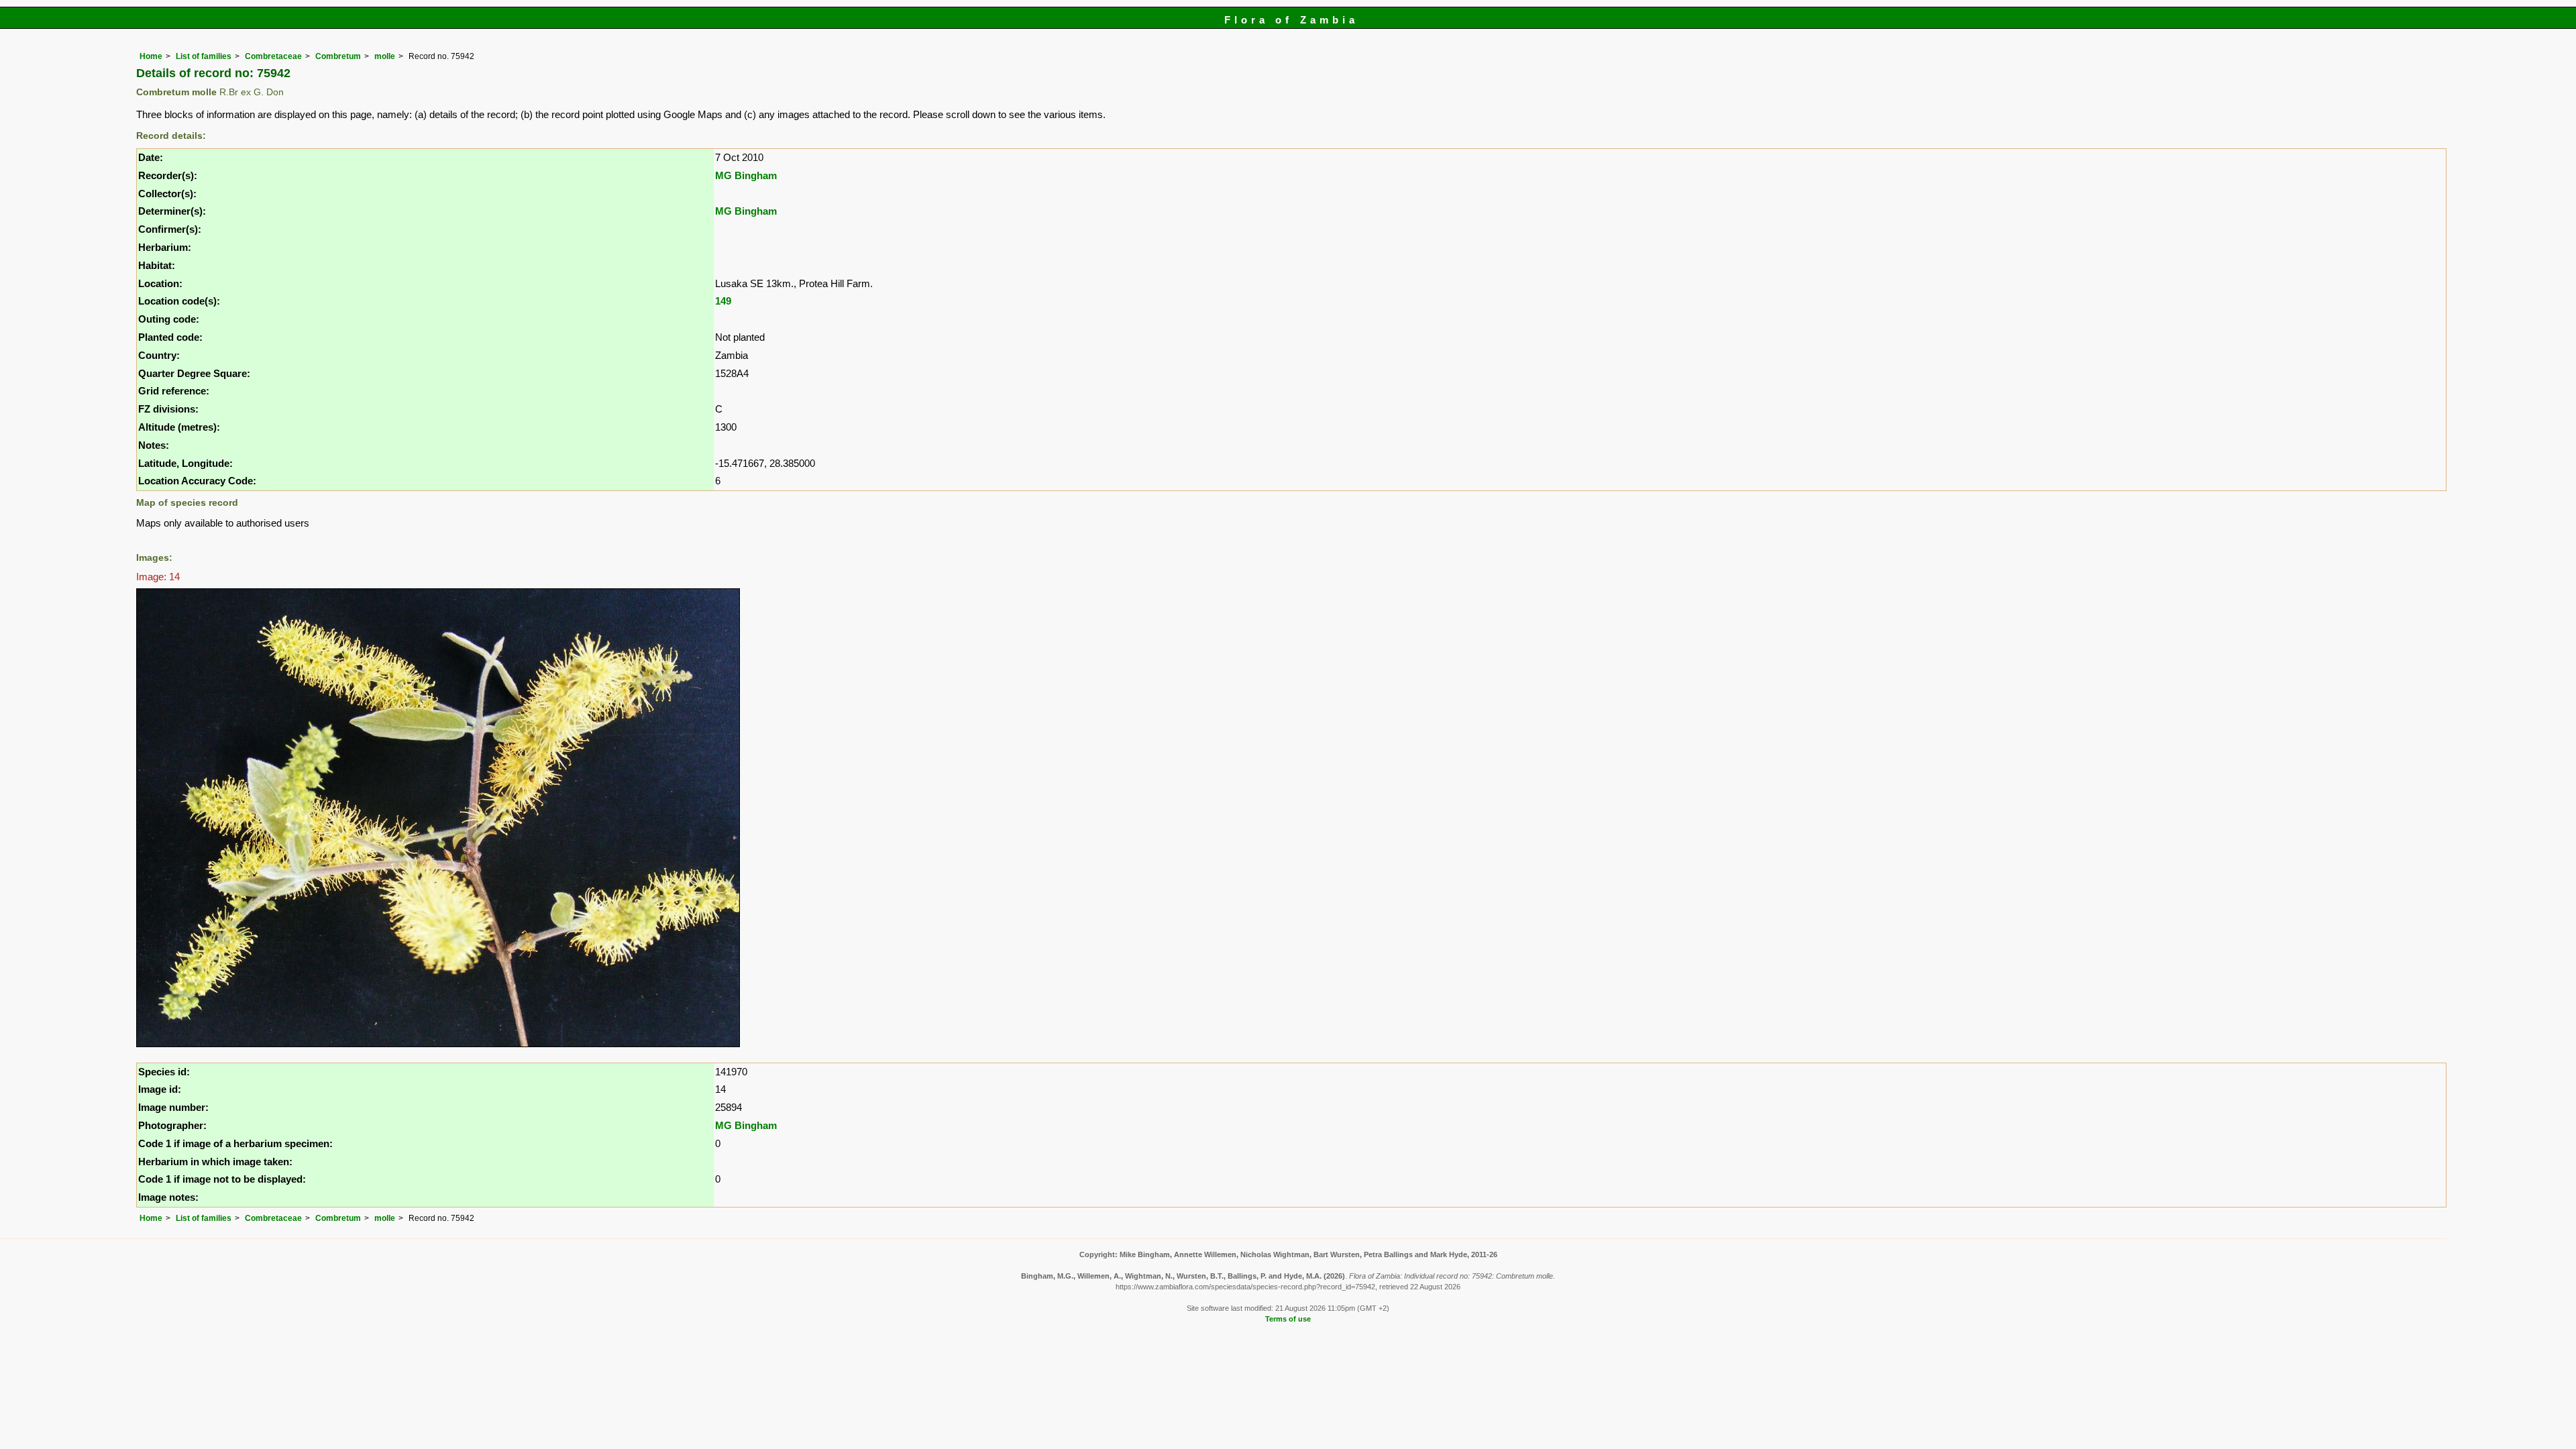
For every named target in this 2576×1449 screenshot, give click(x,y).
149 (723, 301)
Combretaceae (273, 56)
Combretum (338, 56)
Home (151, 56)
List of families (204, 56)
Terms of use (1288, 1319)
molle (385, 56)
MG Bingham (746, 175)
